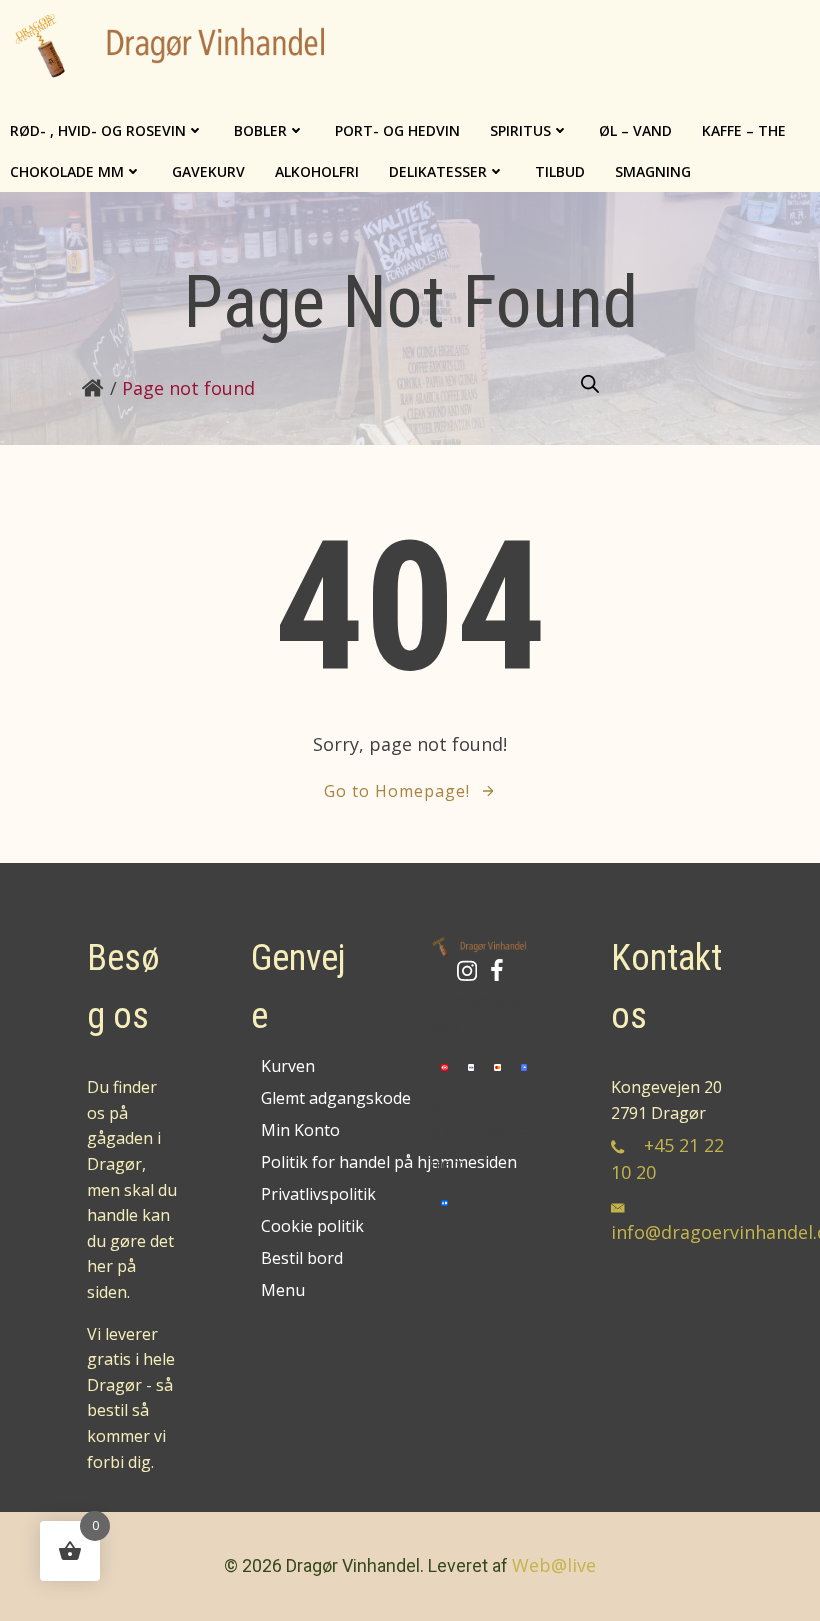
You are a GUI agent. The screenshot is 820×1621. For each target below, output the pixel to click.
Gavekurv (208, 171)
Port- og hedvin (397, 130)
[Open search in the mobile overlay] (590, 384)
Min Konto (300, 1130)
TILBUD (560, 171)
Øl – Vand (635, 130)
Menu (283, 1290)
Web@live (554, 1565)
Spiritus (520, 130)
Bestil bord (302, 1258)
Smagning (653, 171)
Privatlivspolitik (309, 1194)
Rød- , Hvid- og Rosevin (98, 130)
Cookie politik (309, 1226)
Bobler (260, 130)
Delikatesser (438, 171)
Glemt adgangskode (309, 1098)
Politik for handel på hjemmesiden (309, 1162)
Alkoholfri (317, 171)
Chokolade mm (67, 171)
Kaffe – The (744, 130)
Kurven (288, 1066)
